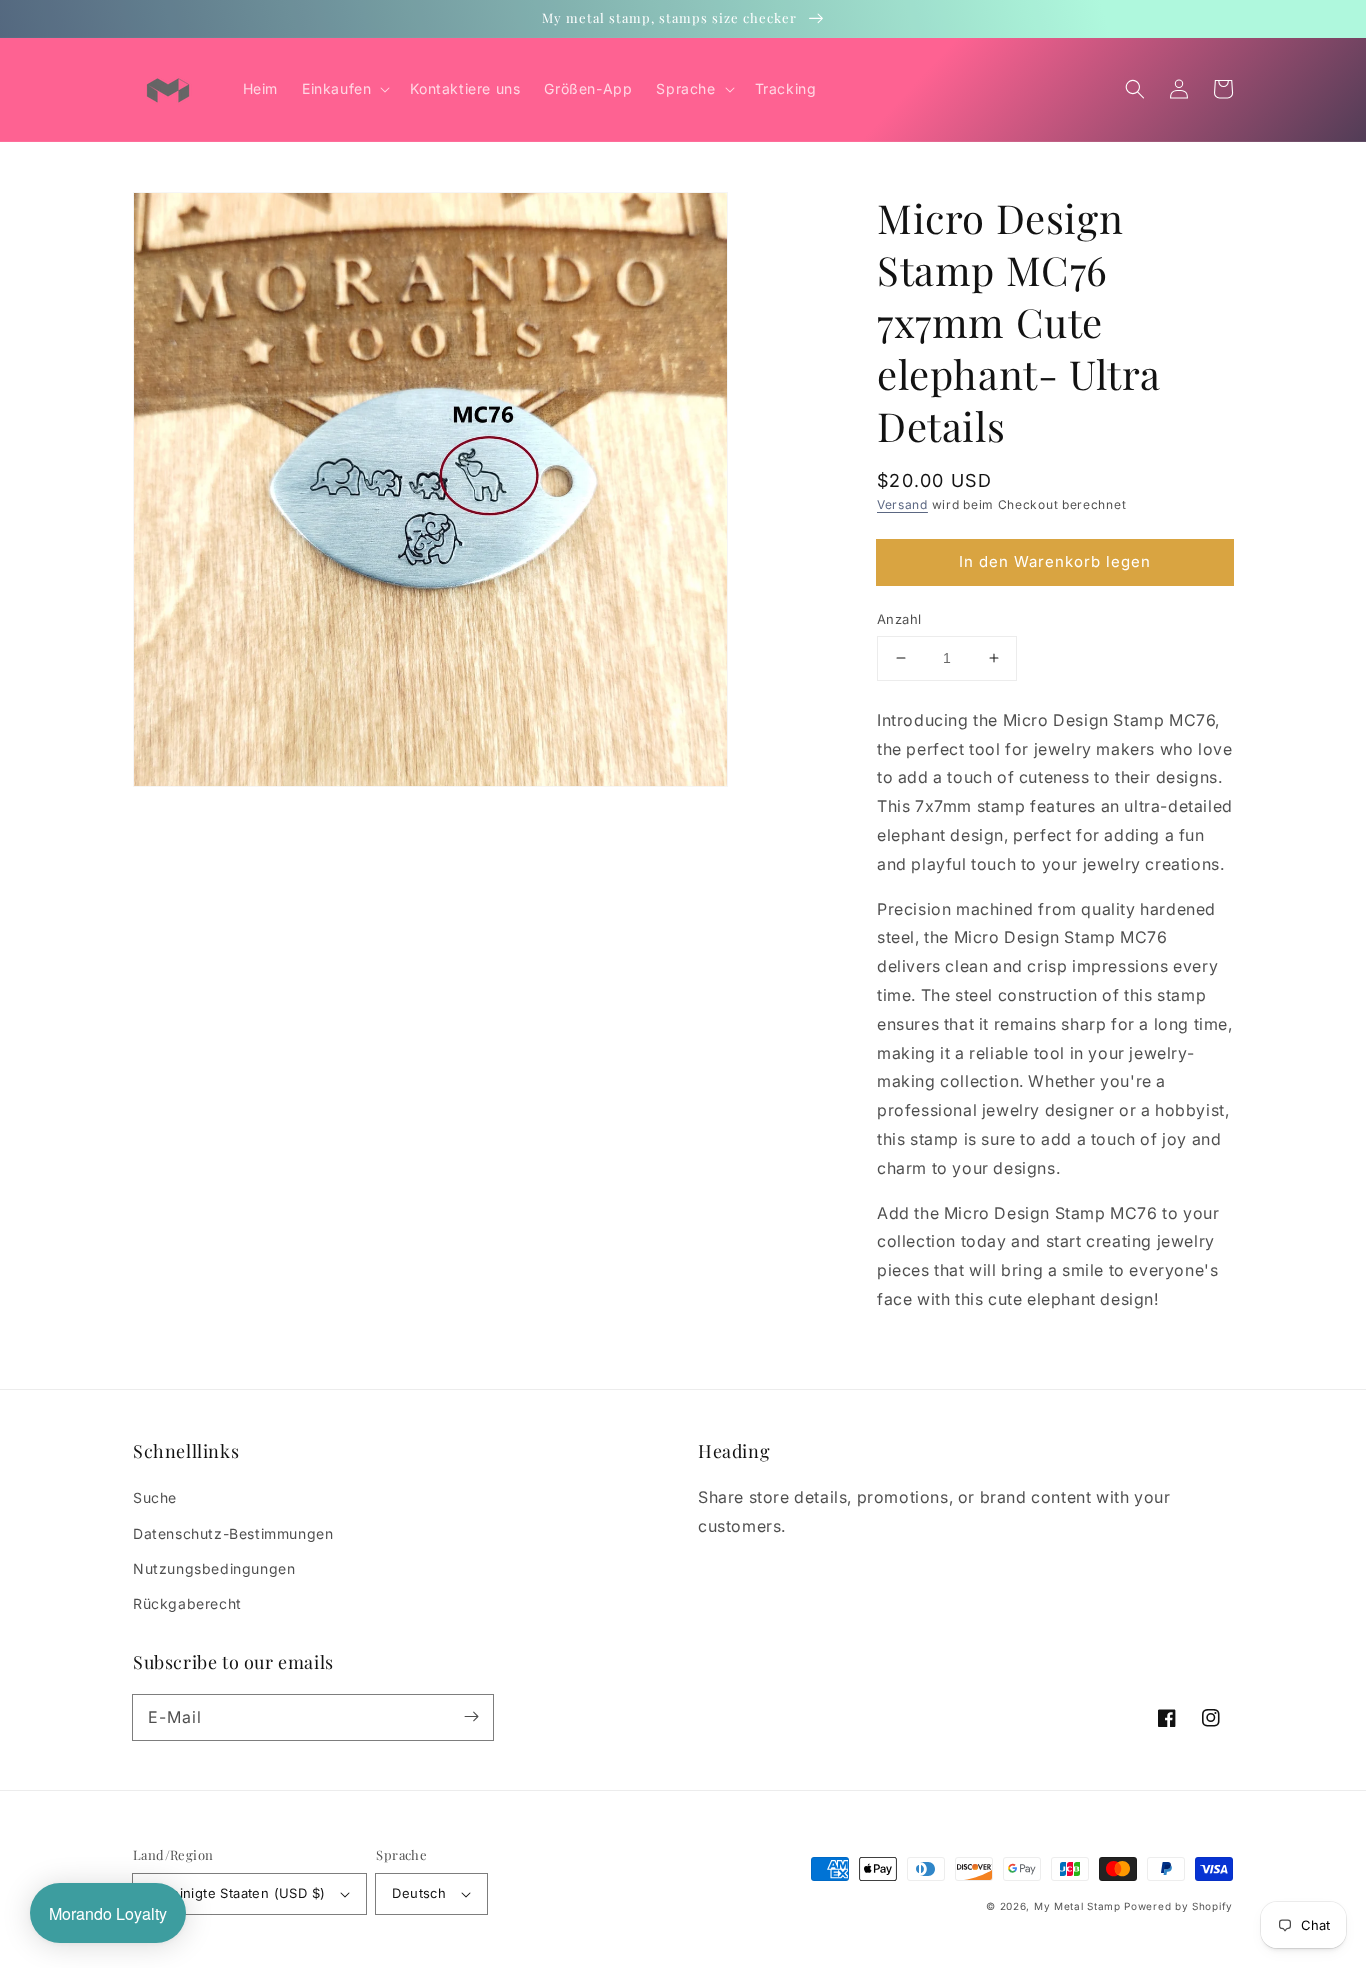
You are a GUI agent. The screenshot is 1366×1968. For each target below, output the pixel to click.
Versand (902, 504)
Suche (155, 1497)
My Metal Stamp (1077, 1906)
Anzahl (899, 619)
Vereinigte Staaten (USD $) (237, 1893)
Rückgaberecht (187, 1603)
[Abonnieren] (471, 1717)
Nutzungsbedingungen (214, 1568)
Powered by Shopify (1178, 1906)
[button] (1135, 89)
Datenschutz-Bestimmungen (233, 1533)
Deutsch (419, 1893)
